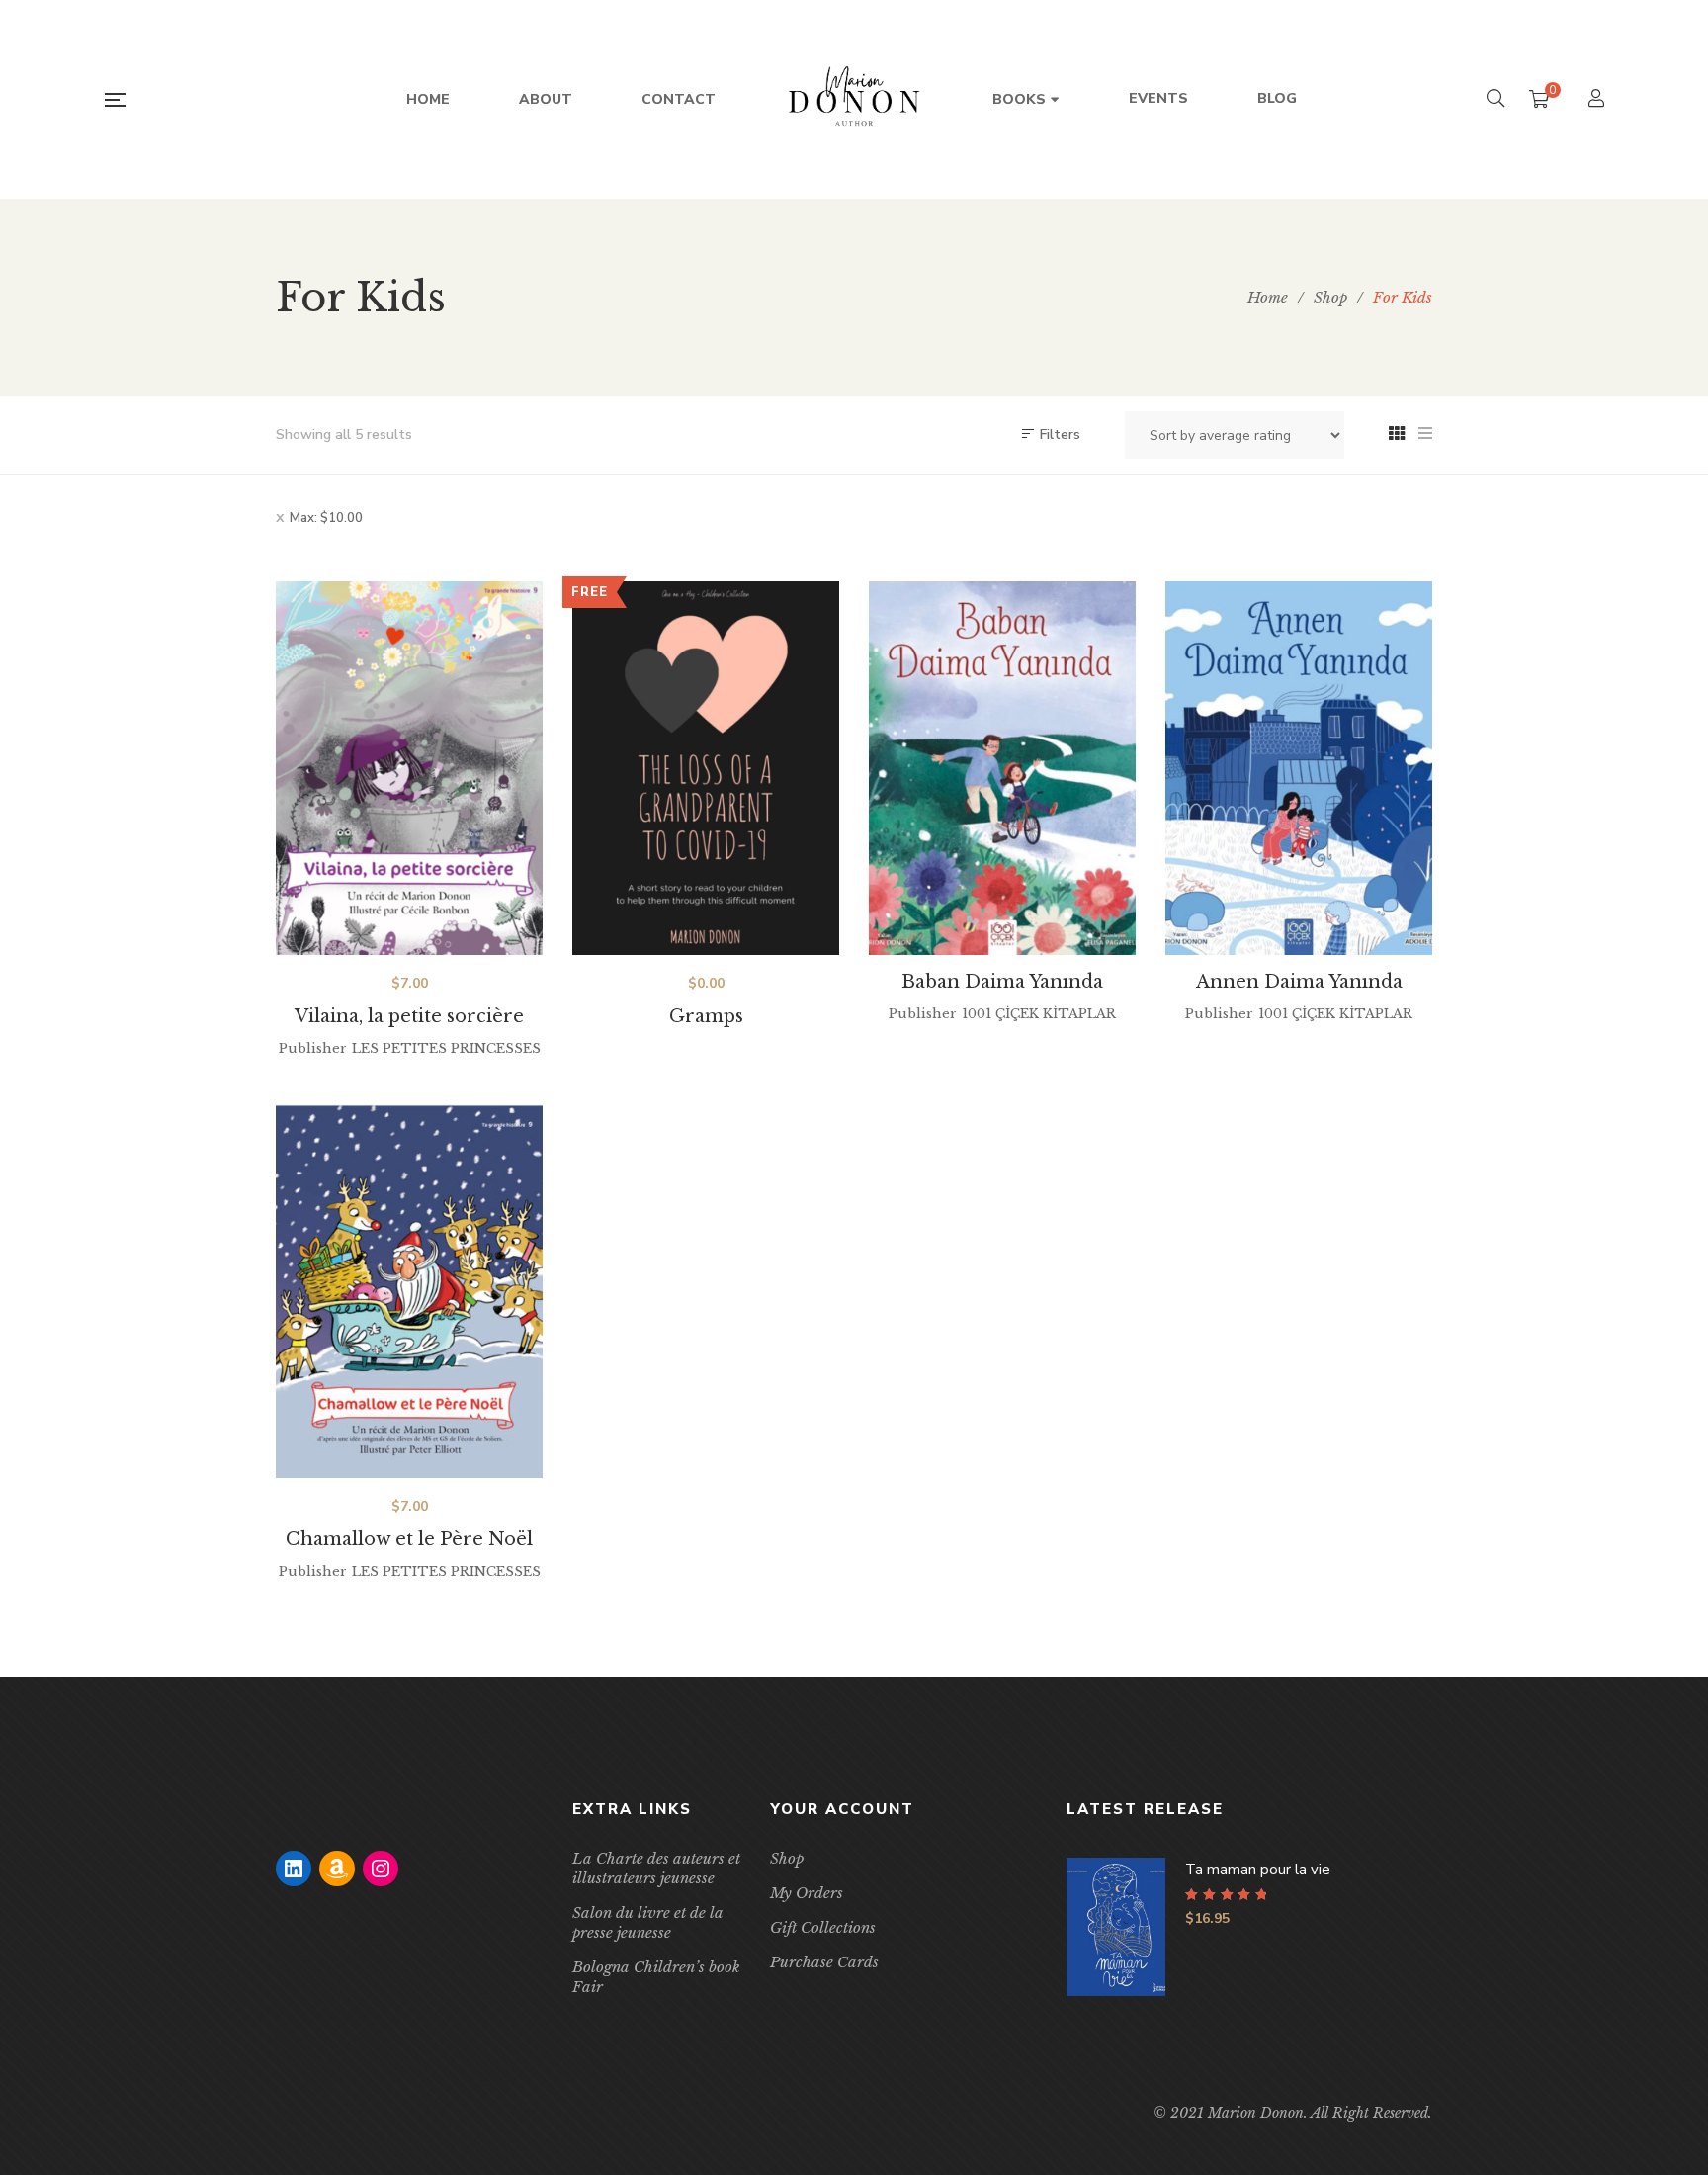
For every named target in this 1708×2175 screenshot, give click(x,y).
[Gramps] (706, 768)
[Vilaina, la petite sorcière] (409, 768)
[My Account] (1599, 100)
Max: (326, 518)
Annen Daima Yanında (1299, 982)
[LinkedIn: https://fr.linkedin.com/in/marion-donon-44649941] (294, 1869)
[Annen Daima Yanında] (1299, 768)
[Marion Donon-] (854, 100)
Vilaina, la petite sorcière (409, 1016)
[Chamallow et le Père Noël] (409, 1291)
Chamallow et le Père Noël (409, 1539)
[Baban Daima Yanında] (1002, 768)
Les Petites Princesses (446, 1048)
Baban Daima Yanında (1002, 982)
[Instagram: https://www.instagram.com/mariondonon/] (381, 1869)
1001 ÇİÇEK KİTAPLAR (1039, 1014)
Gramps (706, 1016)
